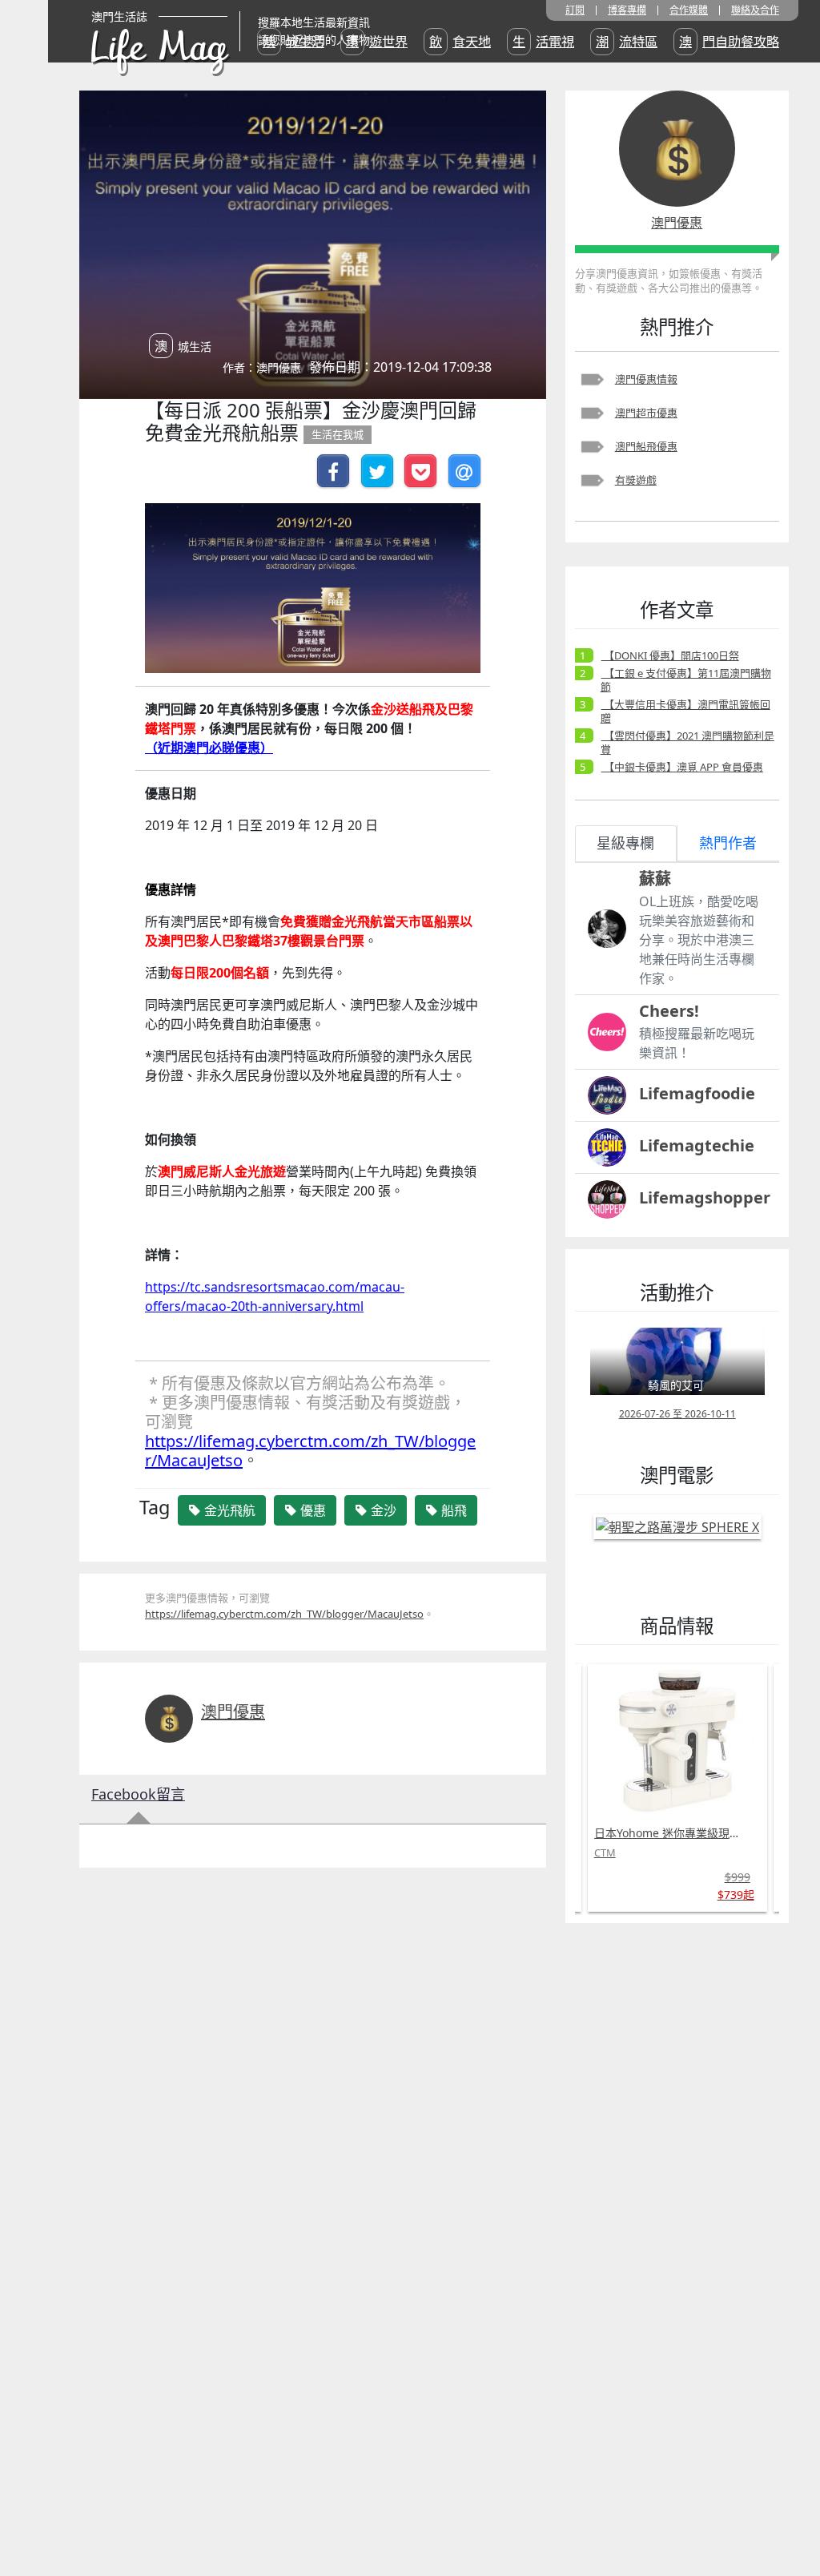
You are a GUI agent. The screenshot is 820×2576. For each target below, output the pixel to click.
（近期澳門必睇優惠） (209, 748)
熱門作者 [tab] (728, 843)
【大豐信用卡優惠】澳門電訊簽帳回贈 (685, 711)
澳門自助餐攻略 (729, 42)
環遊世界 (377, 42)
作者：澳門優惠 (262, 367)
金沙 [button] (382, 1510)
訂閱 (575, 10)
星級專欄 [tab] (625, 843)
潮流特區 (627, 42)
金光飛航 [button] (228, 1510)
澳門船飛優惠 (646, 446)
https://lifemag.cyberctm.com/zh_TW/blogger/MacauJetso (310, 1451)
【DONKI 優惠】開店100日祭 (670, 655)
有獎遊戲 (636, 480)
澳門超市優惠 (646, 413)
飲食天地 (460, 42)
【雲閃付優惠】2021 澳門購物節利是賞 (687, 742)
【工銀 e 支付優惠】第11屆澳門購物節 (686, 680)
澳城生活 (293, 42)
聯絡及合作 (755, 10)
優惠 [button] (312, 1510)
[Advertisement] (677, 2175)
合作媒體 (689, 10)
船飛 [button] (452, 1510)
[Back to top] (791, 2512)
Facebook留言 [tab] (138, 1794)
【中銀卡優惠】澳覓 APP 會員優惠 (682, 767)
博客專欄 (627, 10)
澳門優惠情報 (646, 379)
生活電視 (543, 42)
